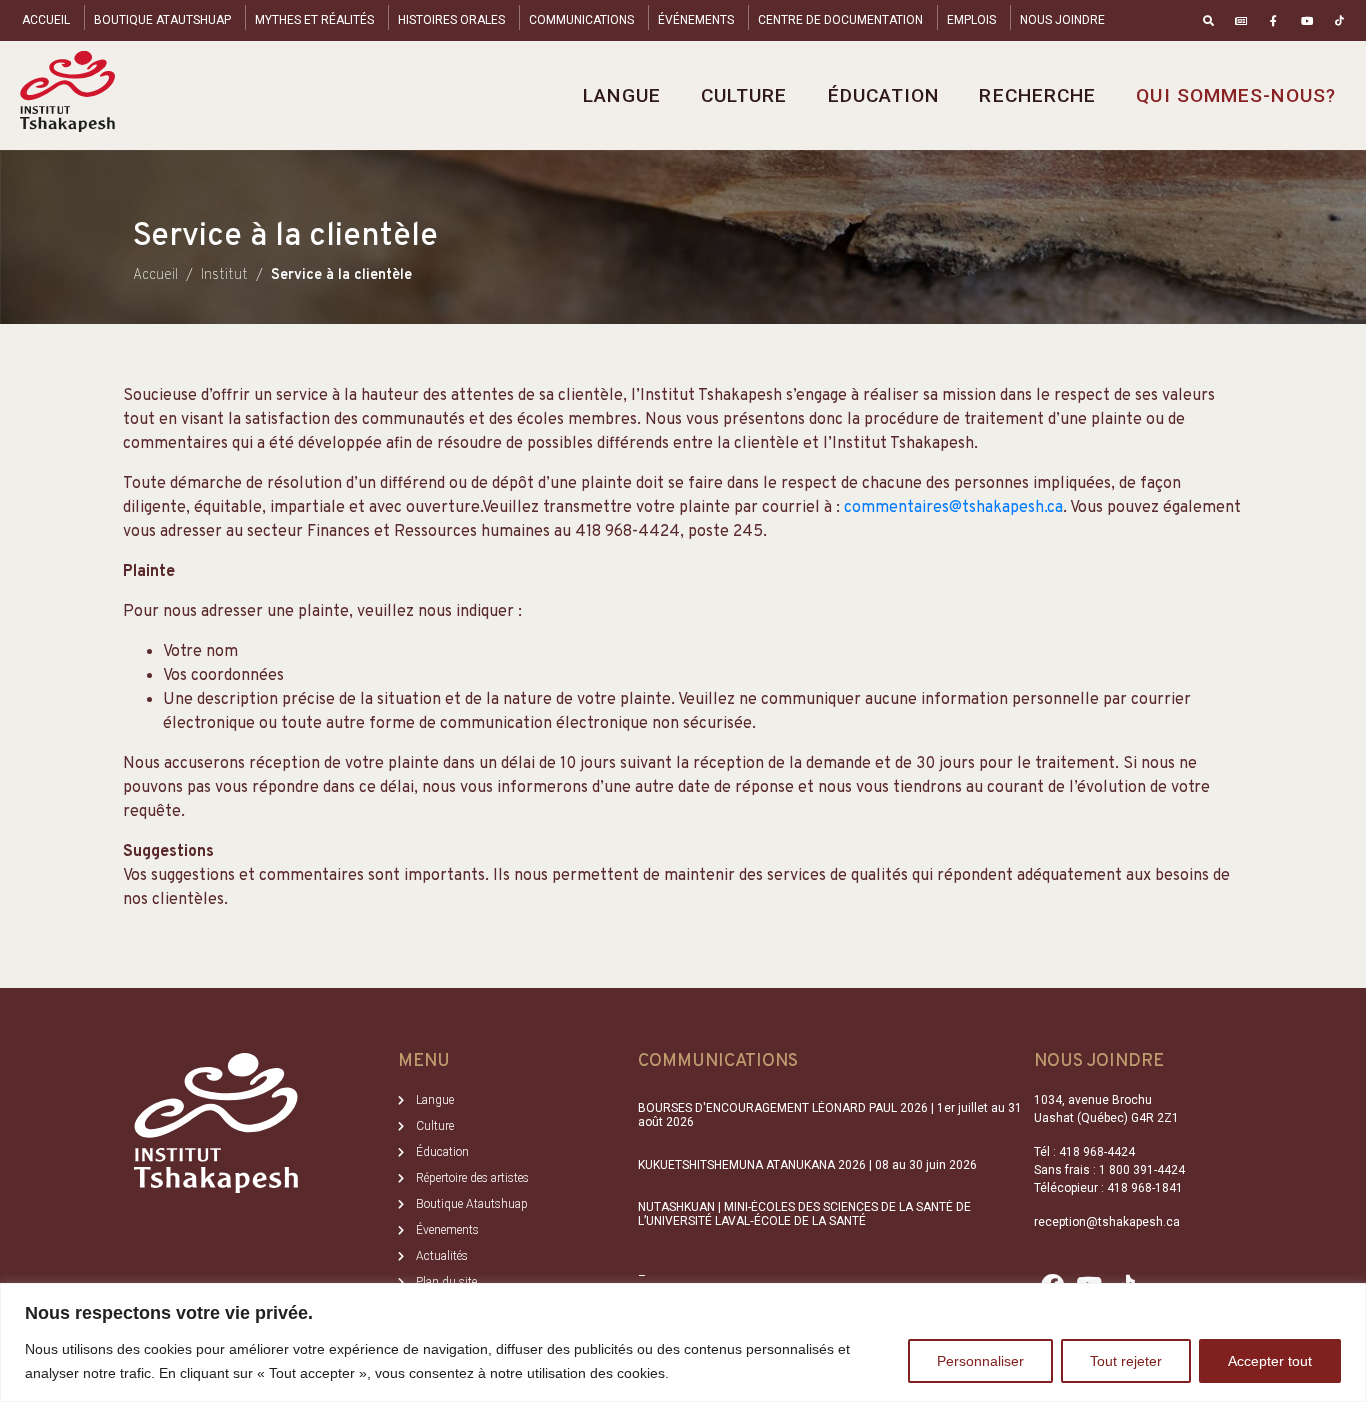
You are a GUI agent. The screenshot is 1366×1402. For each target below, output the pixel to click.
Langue (622, 95)
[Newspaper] (1241, 20)
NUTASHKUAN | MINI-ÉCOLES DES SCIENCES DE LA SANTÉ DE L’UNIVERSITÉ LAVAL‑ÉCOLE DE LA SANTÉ (804, 1214)
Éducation (884, 95)
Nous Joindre (1099, 1061)
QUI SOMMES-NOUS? (1236, 95)
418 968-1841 (1145, 1188)
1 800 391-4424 (1142, 1170)
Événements (696, 20)
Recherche (1037, 95)
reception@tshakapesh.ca (1107, 1222)
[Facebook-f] (1274, 20)
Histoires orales (451, 20)
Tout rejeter (1126, 1361)
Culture (744, 95)
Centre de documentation (840, 20)
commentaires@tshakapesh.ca (953, 508)
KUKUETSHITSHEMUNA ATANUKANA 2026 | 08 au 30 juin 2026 (807, 1165)
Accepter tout (1270, 1361)
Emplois (971, 20)
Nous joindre (1062, 20)
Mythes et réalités (314, 20)
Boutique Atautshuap (162, 20)
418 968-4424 (1097, 1152)
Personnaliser (980, 1361)
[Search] (1208, 20)
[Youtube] (1306, 20)
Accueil (46, 20)
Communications (581, 20)
